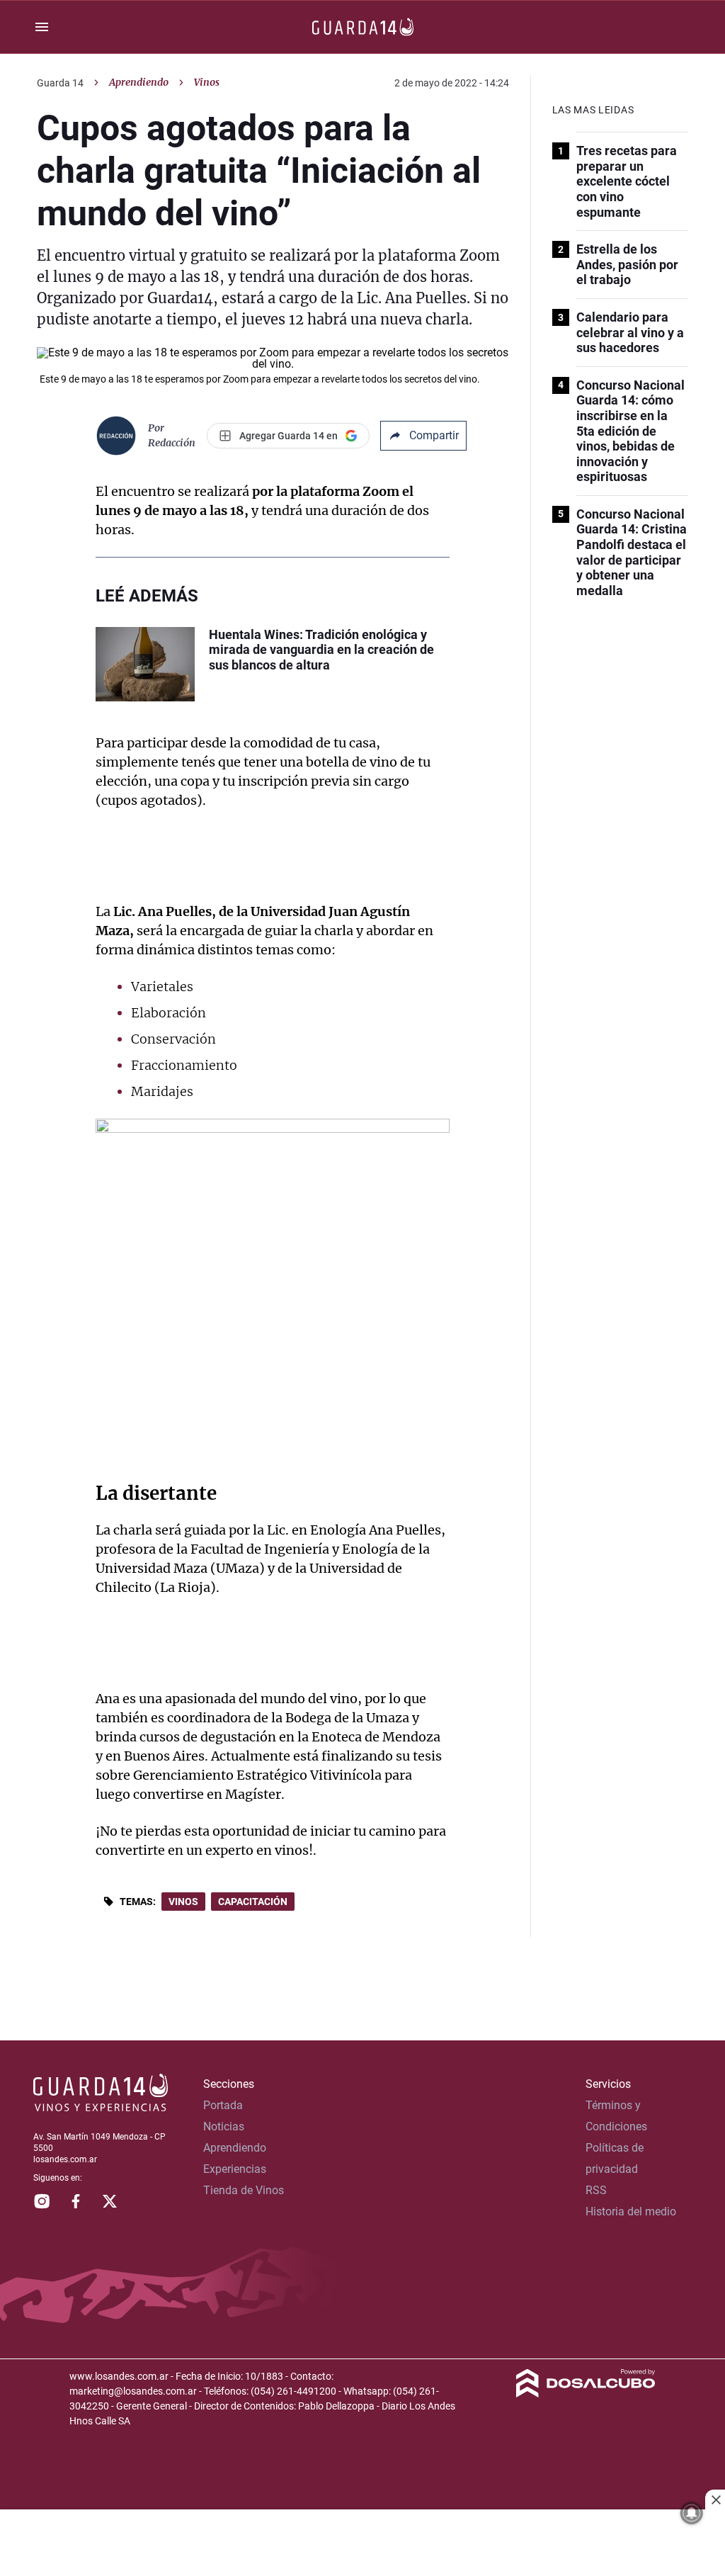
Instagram (42, 2201)
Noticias (224, 2126)
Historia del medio (631, 2211)
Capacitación (253, 1902)
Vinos (183, 1902)
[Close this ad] (715, 2499)
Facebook (76, 2201)
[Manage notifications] (692, 2513)
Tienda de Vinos (244, 2190)
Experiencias (235, 2169)
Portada (223, 2105)
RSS (596, 2190)
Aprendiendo (139, 82)
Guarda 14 (60, 83)
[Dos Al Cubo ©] (586, 2394)
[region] (362, 2544)
